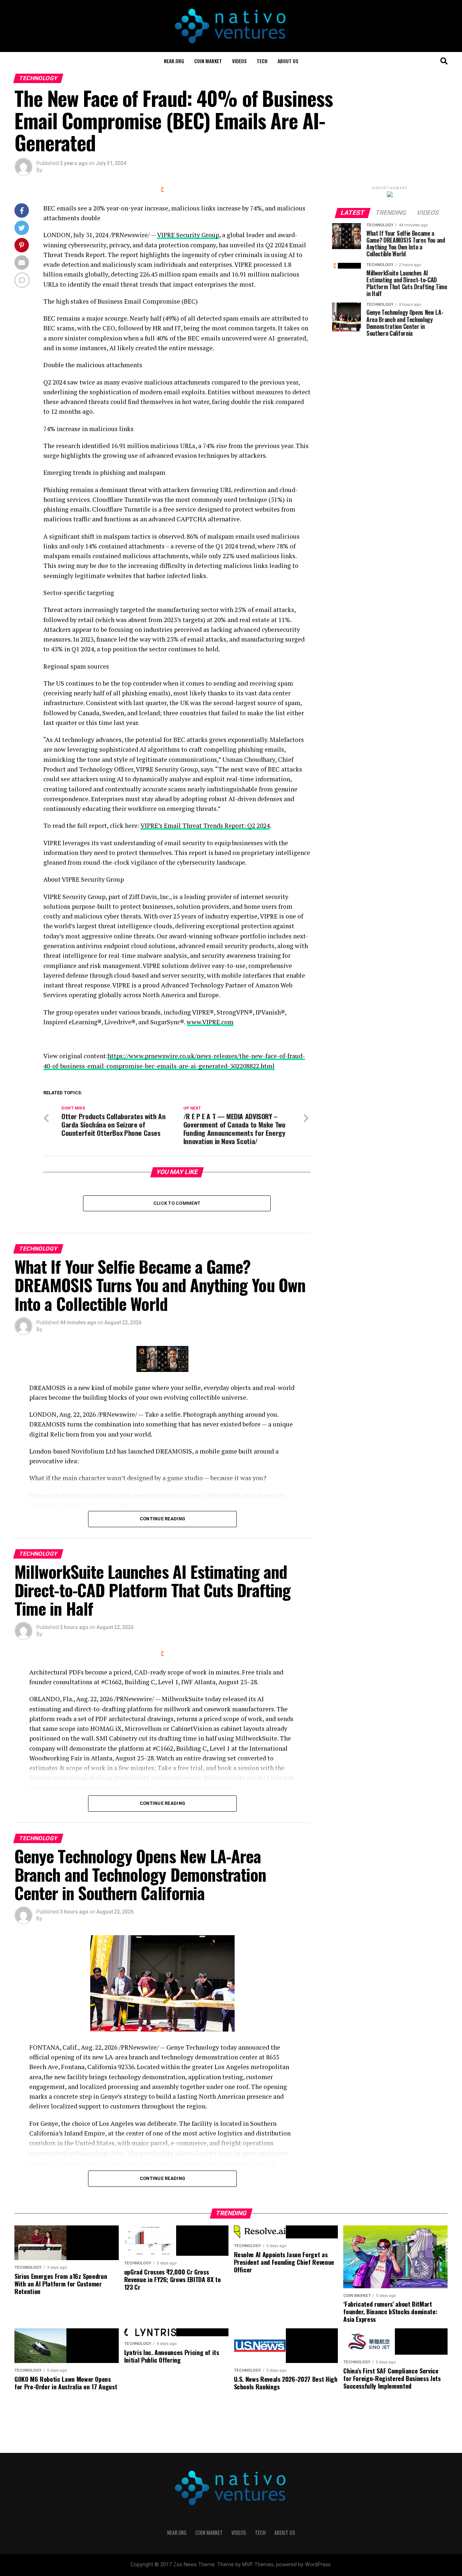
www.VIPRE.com (210, 1022)
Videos (239, 61)
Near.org (174, 61)
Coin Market (208, 61)
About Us (288, 61)
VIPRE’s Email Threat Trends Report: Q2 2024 (205, 826)
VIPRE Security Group (188, 235)
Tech (262, 61)
